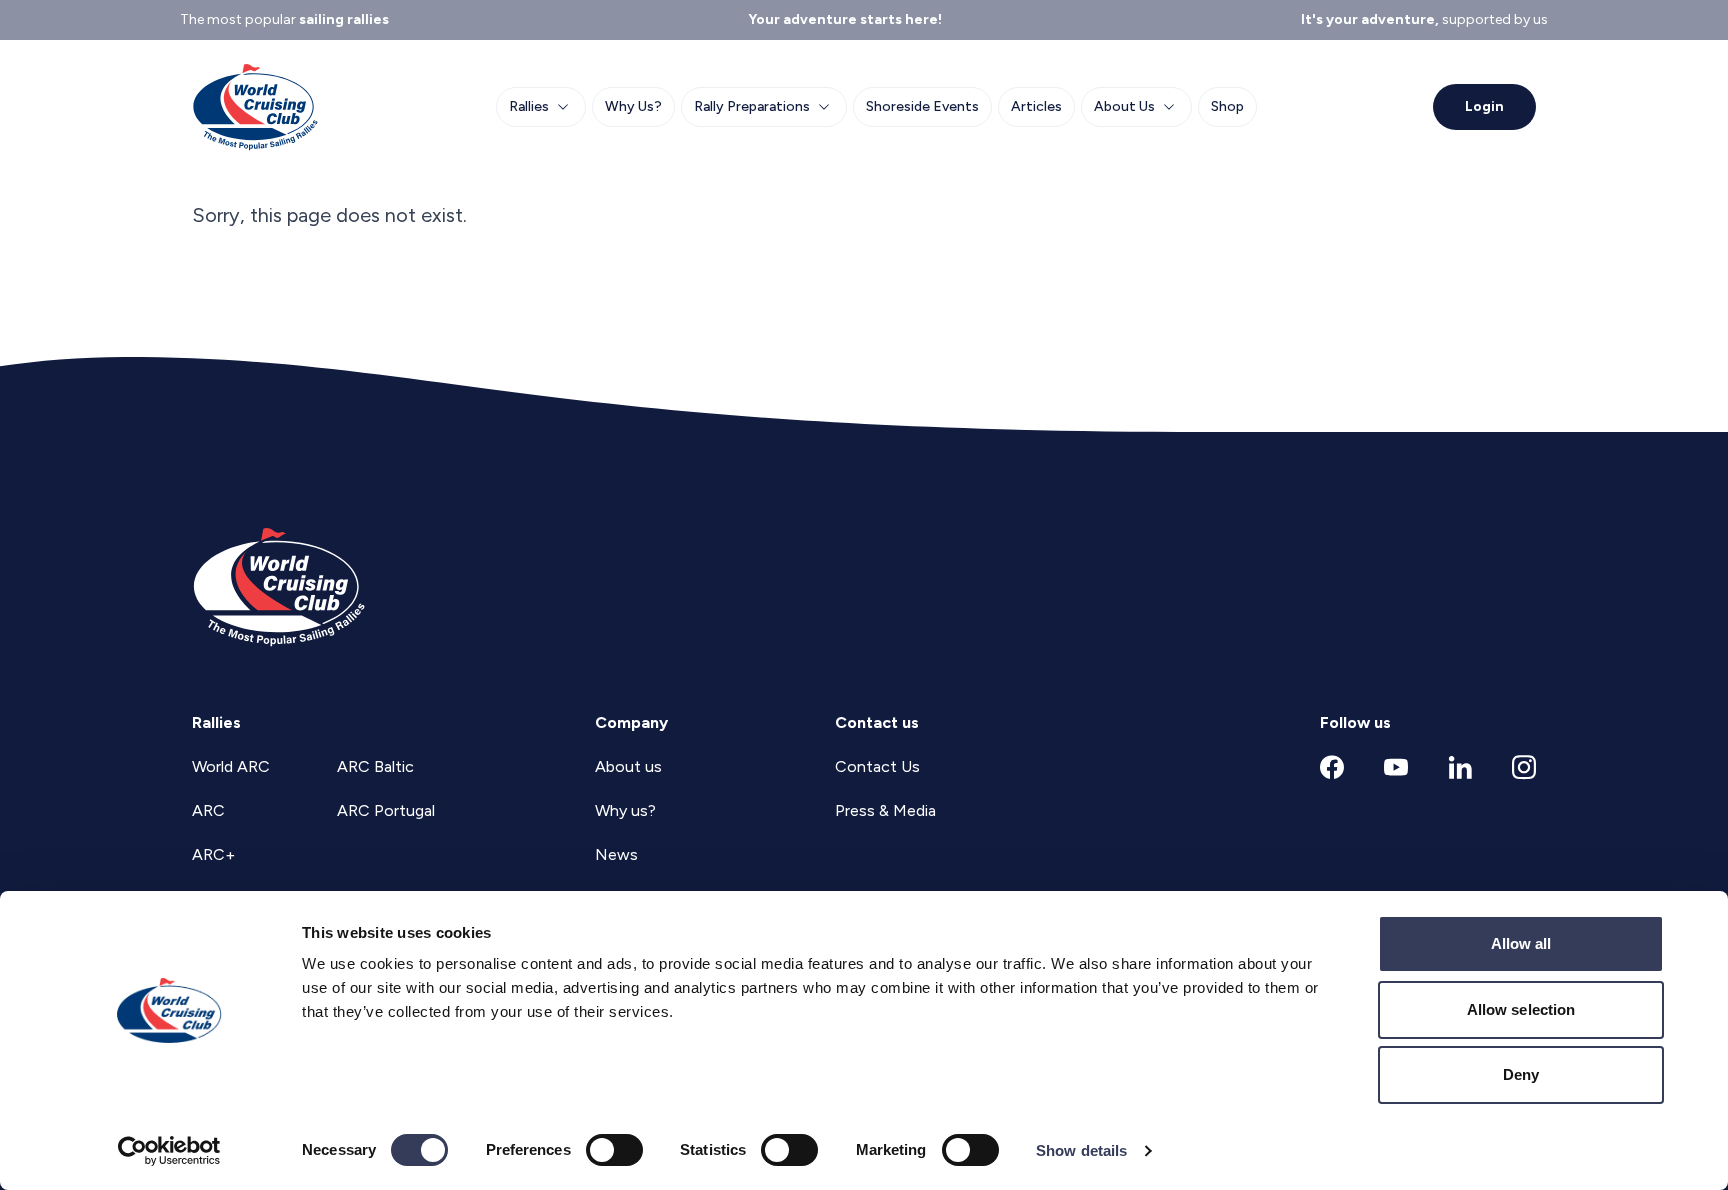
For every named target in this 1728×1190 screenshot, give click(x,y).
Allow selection (1521, 1009)
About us (628, 766)
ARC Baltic (375, 766)
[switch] (614, 1150)
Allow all (1521, 943)
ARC (208, 810)
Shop (1227, 106)
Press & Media (885, 810)
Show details (1081, 1150)
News (616, 854)
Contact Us (877, 766)
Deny (1521, 1074)
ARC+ (213, 854)
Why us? (625, 810)
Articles (1036, 106)
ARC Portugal (386, 810)
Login (1484, 106)
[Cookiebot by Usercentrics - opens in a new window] (169, 1151)
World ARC (231, 766)
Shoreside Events (922, 106)
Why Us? (633, 106)
